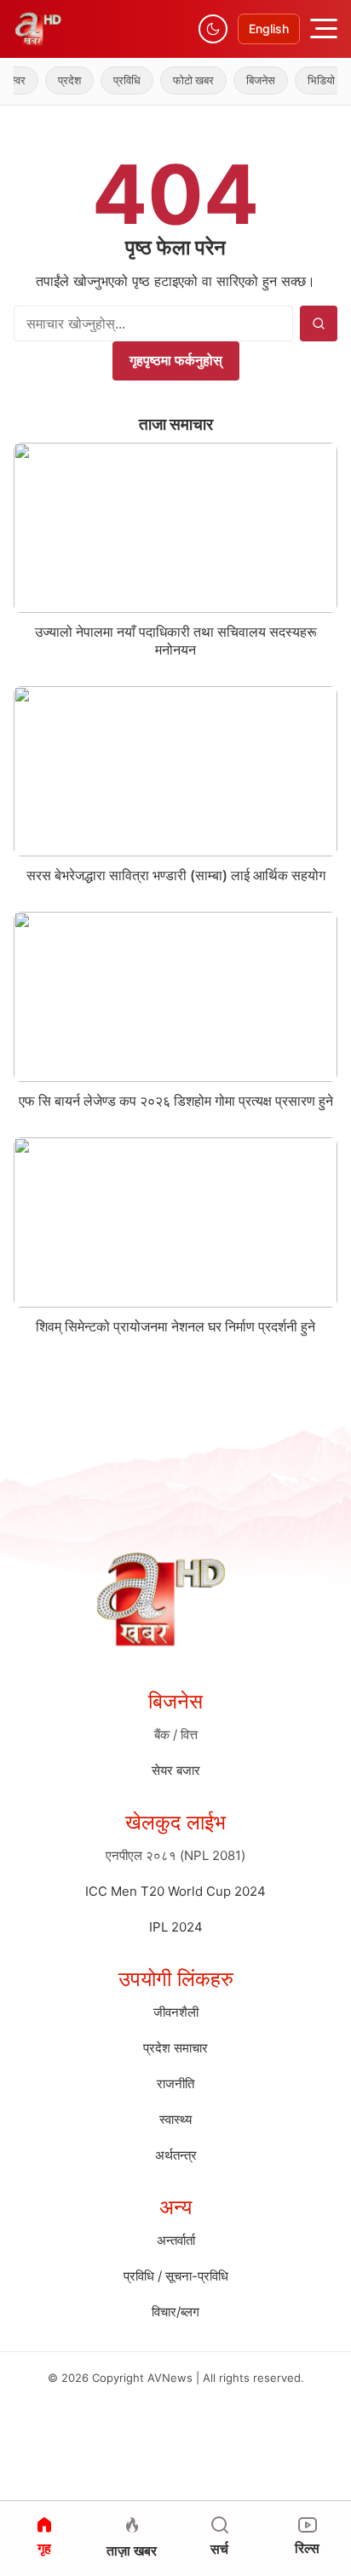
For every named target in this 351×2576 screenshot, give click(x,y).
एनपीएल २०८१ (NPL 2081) (175, 1855)
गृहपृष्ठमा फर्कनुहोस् (176, 360)
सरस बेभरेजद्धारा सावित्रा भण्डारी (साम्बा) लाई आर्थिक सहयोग (176, 875)
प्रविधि (114, 80)
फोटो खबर (181, 80)
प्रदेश (57, 80)
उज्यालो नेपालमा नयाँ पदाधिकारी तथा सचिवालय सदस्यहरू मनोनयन (176, 641)
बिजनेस (248, 80)
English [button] (269, 29)
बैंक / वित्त (176, 1735)
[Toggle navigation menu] (324, 29)
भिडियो (308, 80)
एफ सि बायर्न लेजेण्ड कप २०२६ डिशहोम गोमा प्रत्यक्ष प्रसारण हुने (176, 1101)
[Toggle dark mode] (213, 29)
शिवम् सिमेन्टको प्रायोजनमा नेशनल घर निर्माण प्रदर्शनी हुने (175, 1326)
